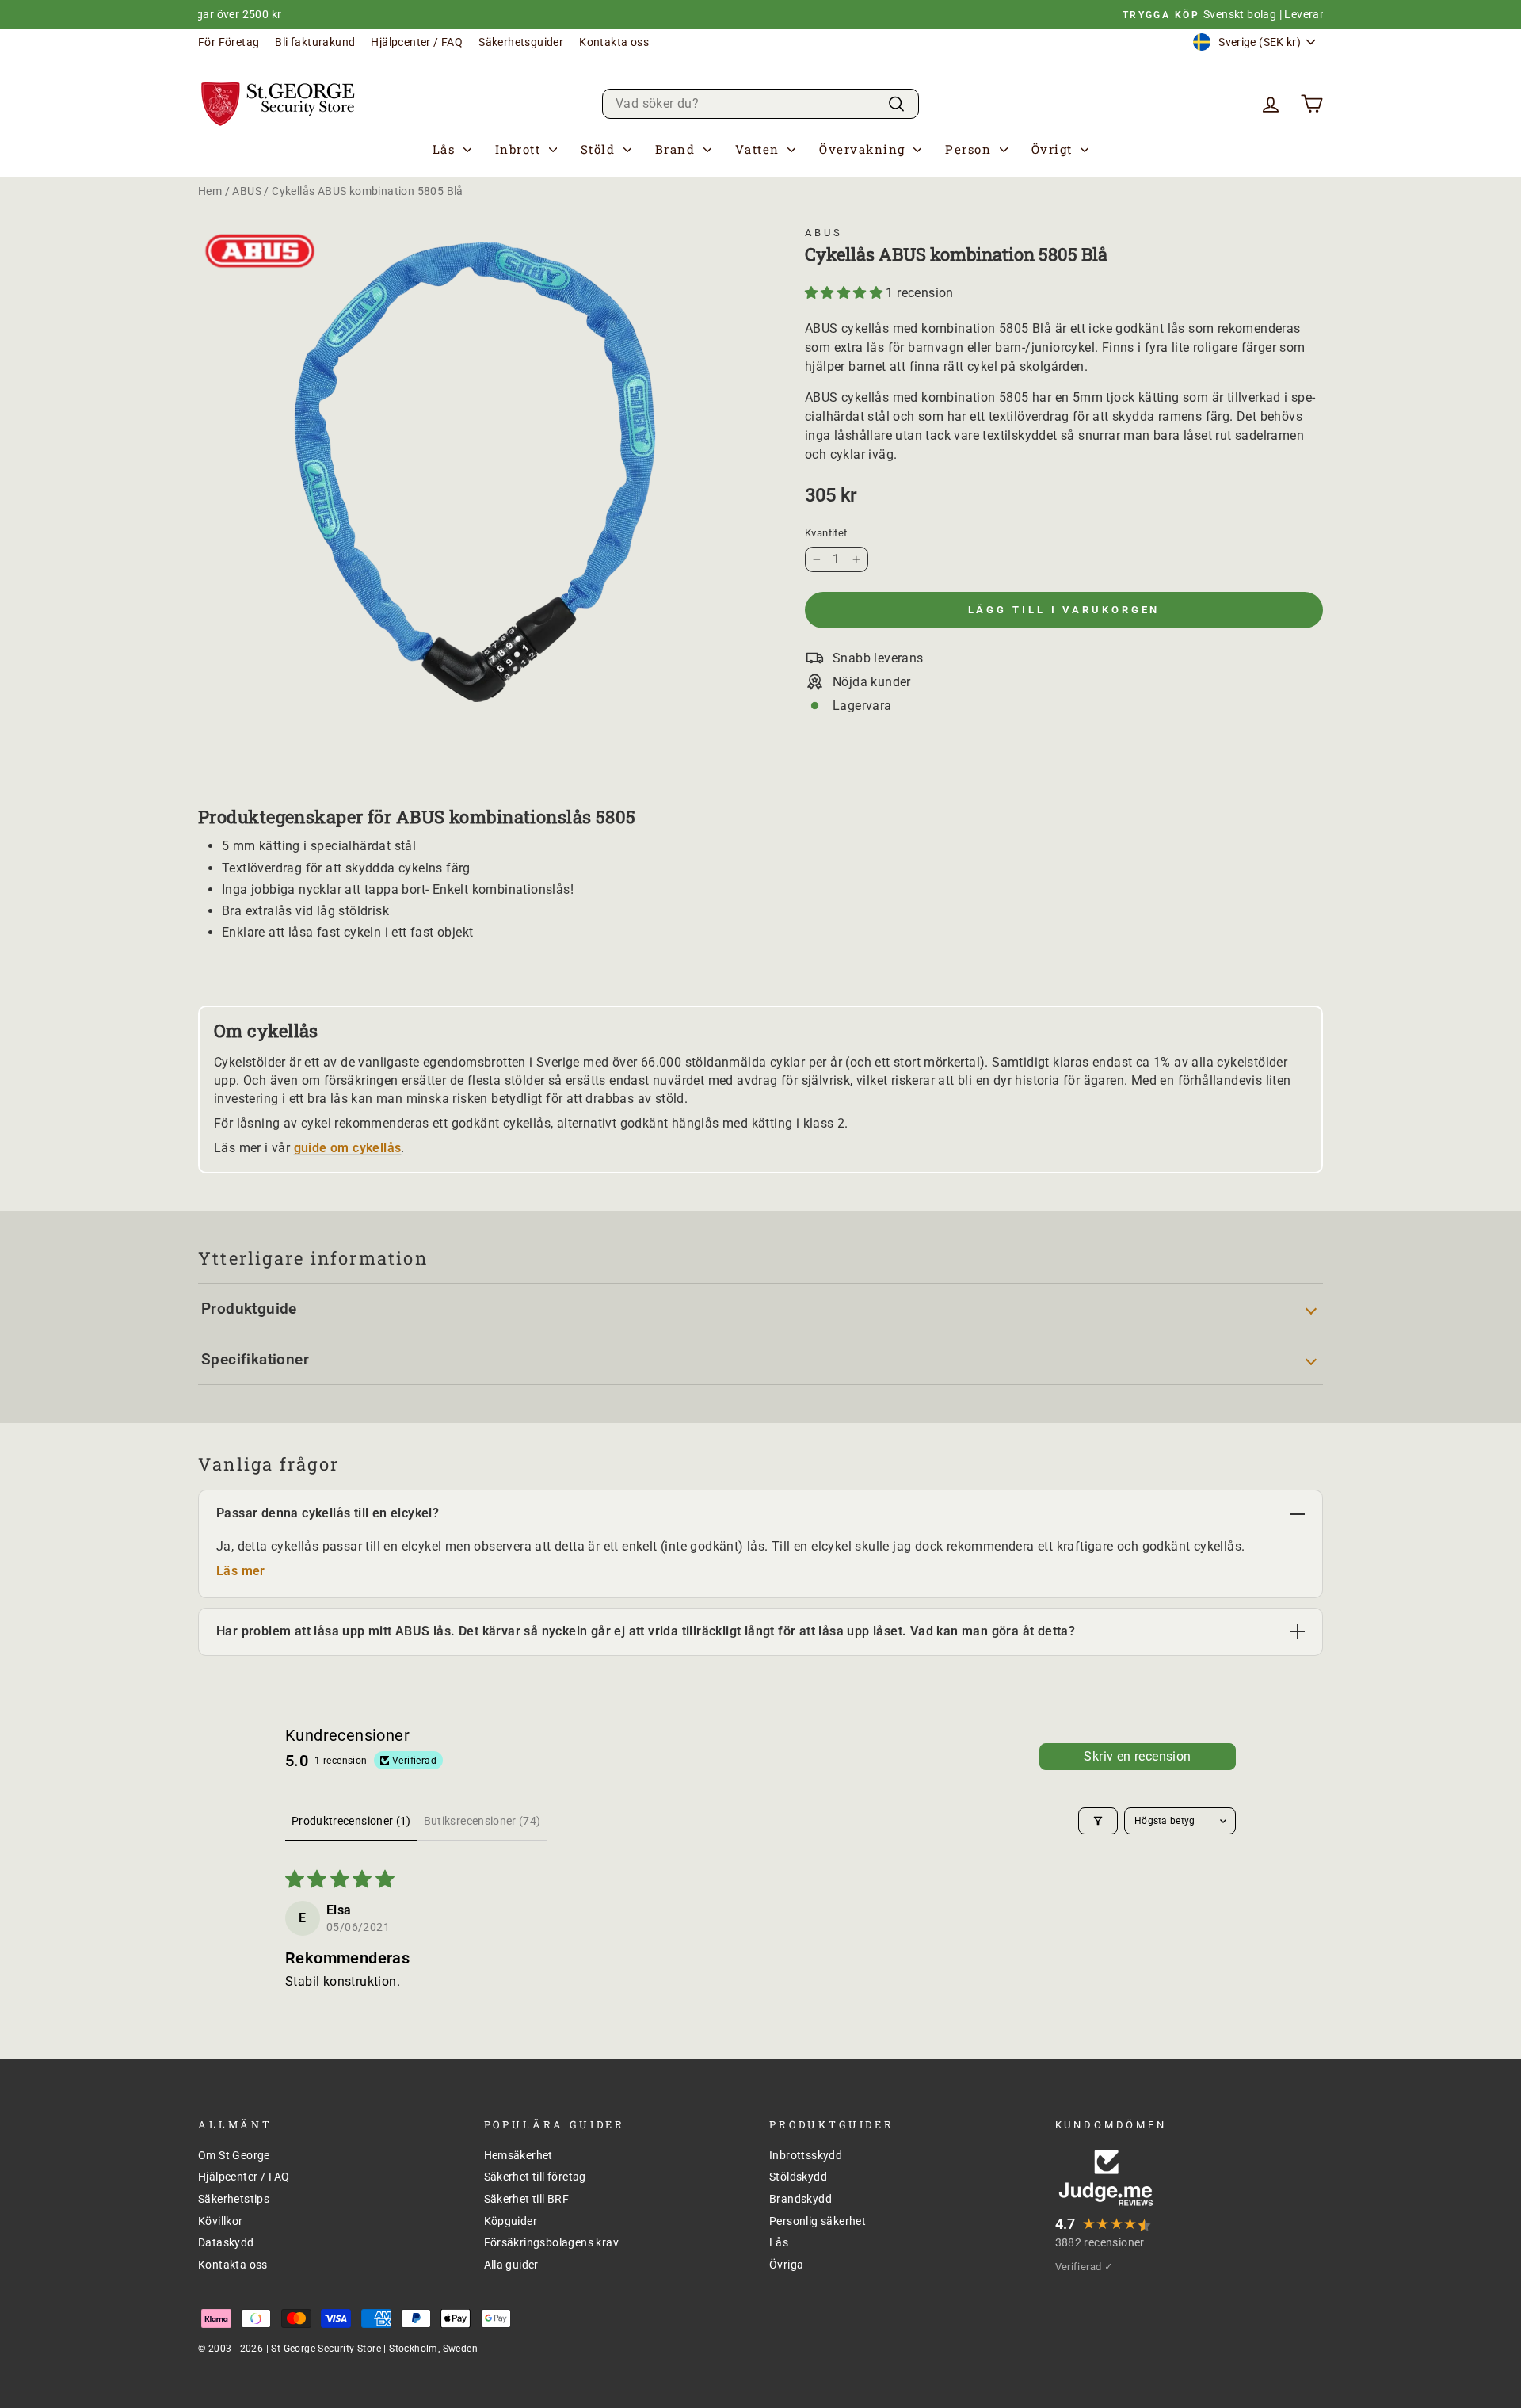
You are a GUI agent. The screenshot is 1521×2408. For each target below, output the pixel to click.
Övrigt (1054, 148)
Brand (677, 148)
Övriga (786, 2265)
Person (970, 148)
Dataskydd (226, 2242)
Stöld (600, 148)
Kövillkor (221, 2221)
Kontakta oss (614, 42)
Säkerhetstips (234, 2199)
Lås (446, 148)
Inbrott (520, 148)
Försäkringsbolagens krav (552, 2242)
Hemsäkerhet (518, 2155)
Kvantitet (826, 533)
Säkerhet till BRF (527, 2199)
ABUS (247, 191)
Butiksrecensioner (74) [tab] (482, 1821)
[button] (845, 293)
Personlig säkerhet (818, 2221)
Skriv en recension (1137, 1756)
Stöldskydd (798, 2177)
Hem (210, 191)
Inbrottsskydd (806, 2155)
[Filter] (1098, 1821)
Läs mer (241, 1571)
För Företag (229, 42)
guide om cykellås (348, 1148)
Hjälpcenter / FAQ (417, 42)
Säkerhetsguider (521, 42)
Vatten (760, 148)
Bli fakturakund (315, 42)
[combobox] (760, 103)
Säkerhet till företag (535, 2177)
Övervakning (864, 148)
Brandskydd (801, 2199)
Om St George (234, 2155)
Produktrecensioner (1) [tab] (351, 1821)
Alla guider (511, 2265)
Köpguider (511, 2221)
